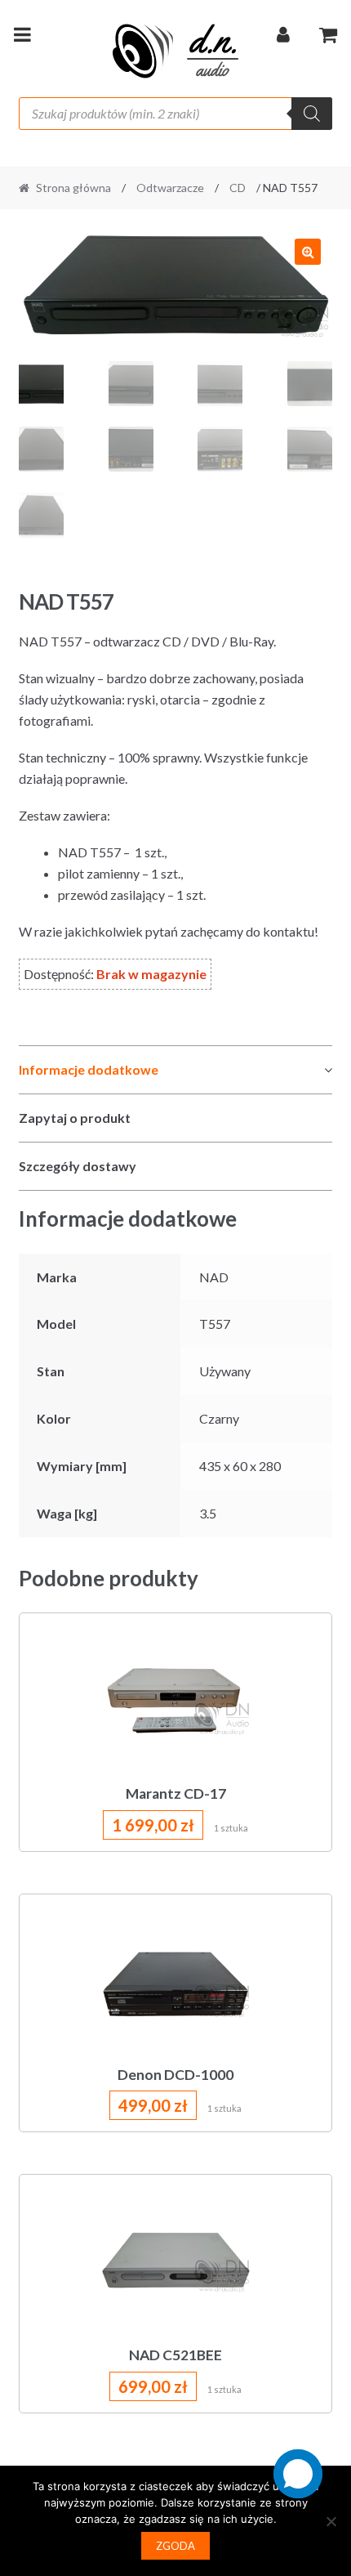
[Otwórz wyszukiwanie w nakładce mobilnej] (176, 114)
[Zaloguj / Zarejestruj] (283, 38)
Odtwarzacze (170, 188)
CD (238, 188)
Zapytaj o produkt (75, 1118)
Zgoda (175, 2546)
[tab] (176, 1070)
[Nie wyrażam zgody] (331, 2521)
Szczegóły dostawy (78, 1166)
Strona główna (73, 188)
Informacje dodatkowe (89, 1069)
